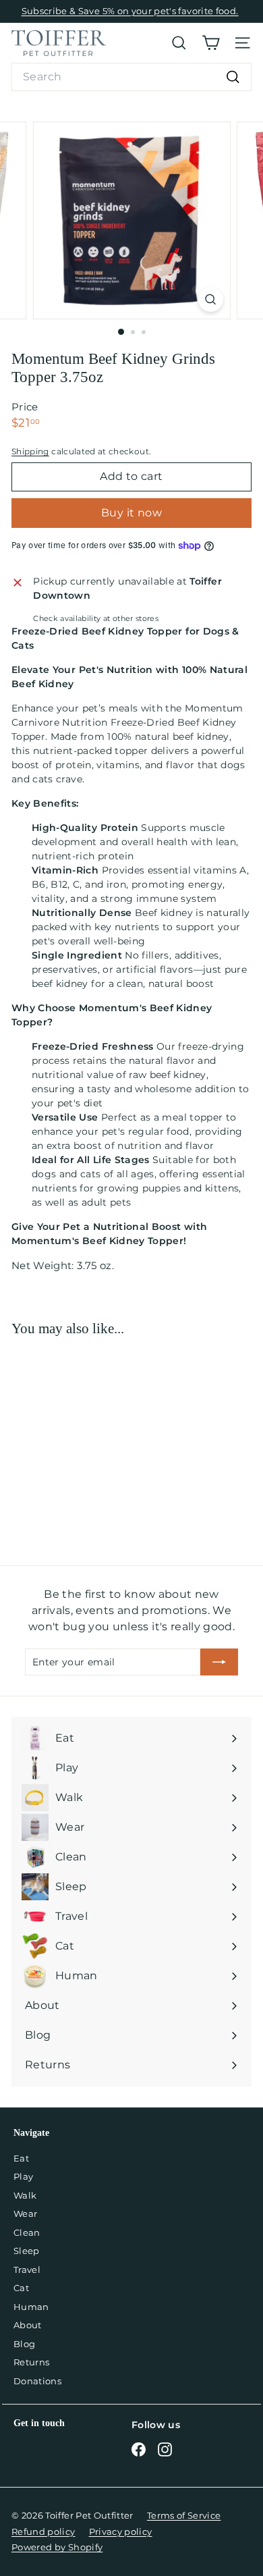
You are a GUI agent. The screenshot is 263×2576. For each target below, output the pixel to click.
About (28, 2325)
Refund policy (43, 2531)
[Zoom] (210, 299)
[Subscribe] (219, 1662)
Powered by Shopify (57, 2547)
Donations (37, 2381)
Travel (27, 2270)
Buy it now (131, 513)
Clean (27, 2232)
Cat (21, 2288)
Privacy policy (121, 2531)
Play (23, 2176)
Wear (25, 2213)
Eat (21, 2158)
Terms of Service (184, 2515)
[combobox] (131, 77)
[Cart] (211, 43)
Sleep (27, 2251)
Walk (25, 2195)
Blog (24, 2344)
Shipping (30, 451)
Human (31, 2307)
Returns (31, 2362)
